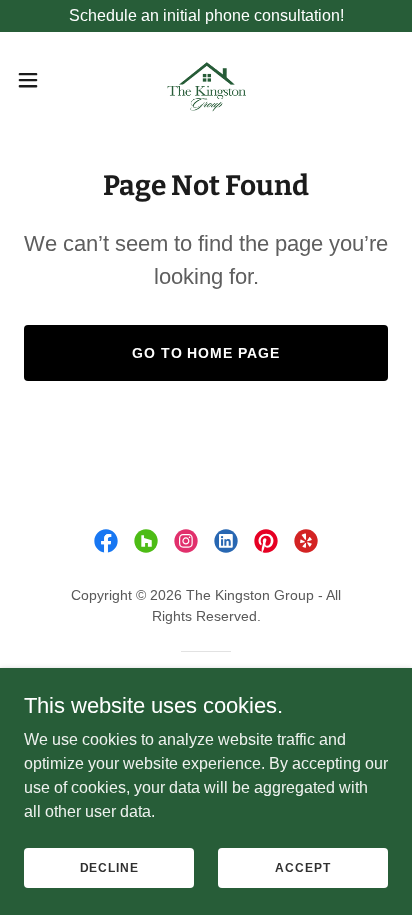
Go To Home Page (206, 353)
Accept (302, 867)
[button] (37, 80)
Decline (109, 867)
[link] (206, 80)
